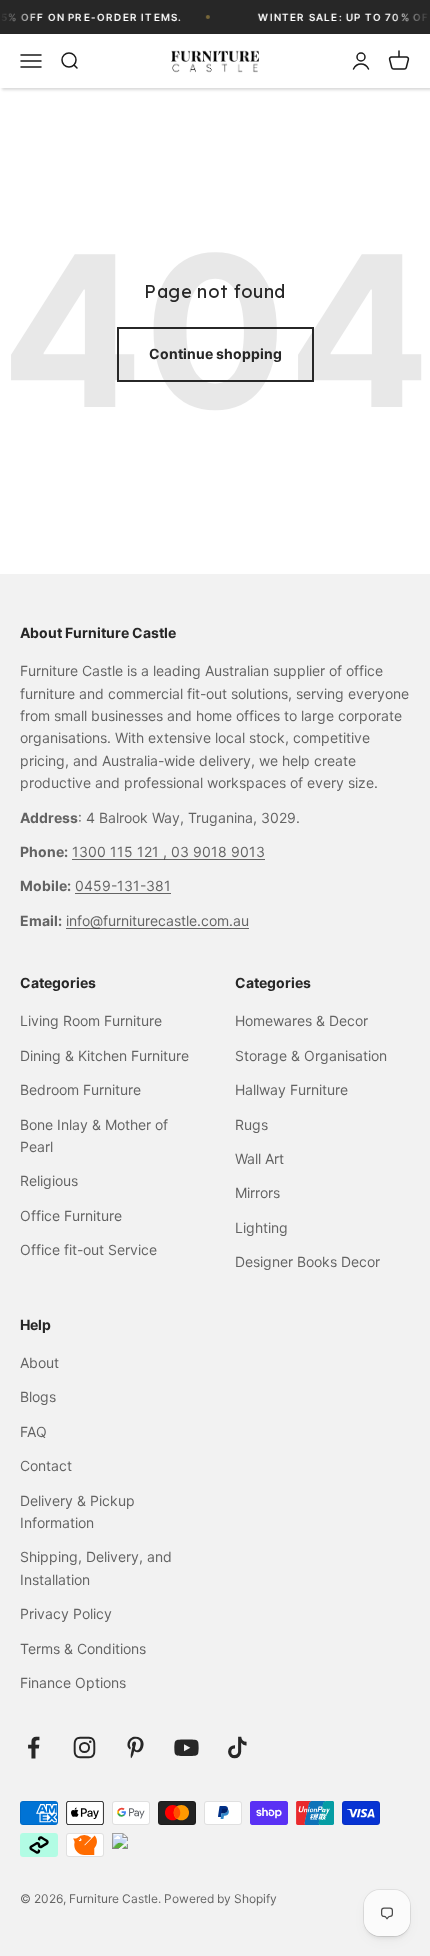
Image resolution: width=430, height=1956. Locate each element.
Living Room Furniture (91, 1020)
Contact (46, 1465)
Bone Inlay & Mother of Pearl (94, 1135)
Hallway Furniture (291, 1089)
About (39, 1362)
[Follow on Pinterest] (135, 1747)
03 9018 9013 (218, 851)
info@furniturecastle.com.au (157, 920)
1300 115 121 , (121, 851)
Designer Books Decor (307, 1261)
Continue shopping (215, 353)
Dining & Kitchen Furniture (104, 1055)
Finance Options (73, 1682)
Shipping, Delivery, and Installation (96, 1567)
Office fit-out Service (88, 1249)
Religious (49, 1180)
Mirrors (257, 1192)
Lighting (261, 1227)
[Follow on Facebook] (33, 1747)
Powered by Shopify (220, 1898)
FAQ (33, 1431)
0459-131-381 (123, 885)
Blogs (38, 1396)
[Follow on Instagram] (84, 1747)
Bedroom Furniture (80, 1089)
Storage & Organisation (311, 1055)
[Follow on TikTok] (237, 1747)
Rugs (251, 1124)
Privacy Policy (66, 1613)
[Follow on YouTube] (186, 1747)
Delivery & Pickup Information (77, 1511)
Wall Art (259, 1158)
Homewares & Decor (301, 1020)
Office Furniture (71, 1215)
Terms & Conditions (83, 1648)
